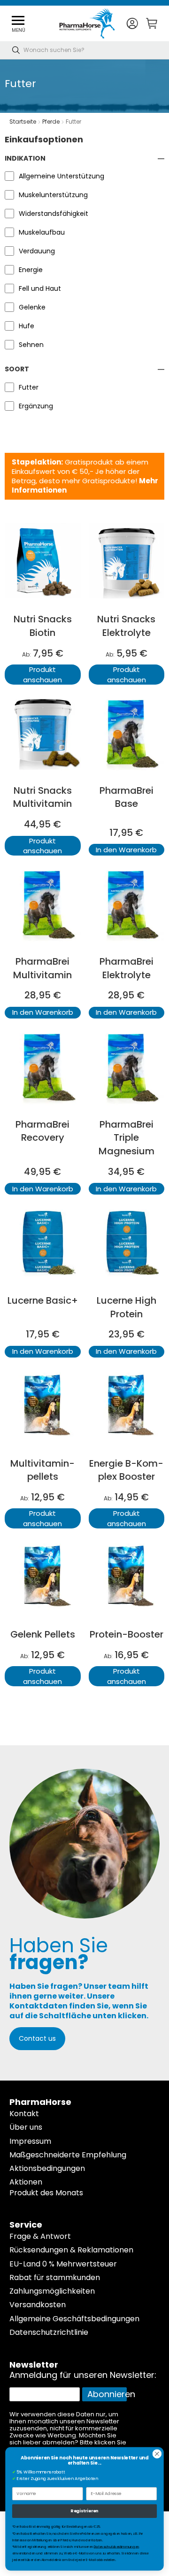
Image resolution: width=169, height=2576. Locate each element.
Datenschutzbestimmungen (117, 2547)
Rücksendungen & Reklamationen (71, 2250)
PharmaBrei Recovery (42, 1131)
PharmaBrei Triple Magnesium (127, 1138)
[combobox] (84, 50)
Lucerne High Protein (127, 1307)
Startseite (23, 122)
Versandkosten (38, 2305)
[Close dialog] (157, 2454)
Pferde (51, 122)
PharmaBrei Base (127, 797)
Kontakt (24, 2114)
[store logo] (87, 23)
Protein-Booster (127, 1634)
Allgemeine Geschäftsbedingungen (74, 2319)
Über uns (26, 2127)
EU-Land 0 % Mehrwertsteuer (63, 2264)
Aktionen (26, 2182)
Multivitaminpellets (42, 1470)
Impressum (30, 2141)
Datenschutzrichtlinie (49, 2332)
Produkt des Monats (46, 2193)
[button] (132, 24)
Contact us (37, 2038)
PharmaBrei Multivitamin (42, 968)
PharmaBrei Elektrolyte (127, 968)
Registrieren (84, 2511)
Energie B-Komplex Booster (126, 1470)
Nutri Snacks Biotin (43, 626)
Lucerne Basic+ (43, 1300)
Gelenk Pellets (43, 1634)
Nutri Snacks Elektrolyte (126, 626)
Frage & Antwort (40, 2236)
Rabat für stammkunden (55, 2277)
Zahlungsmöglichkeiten (52, 2291)
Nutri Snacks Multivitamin (42, 797)
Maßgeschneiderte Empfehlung (68, 2155)
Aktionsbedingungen (47, 2168)
